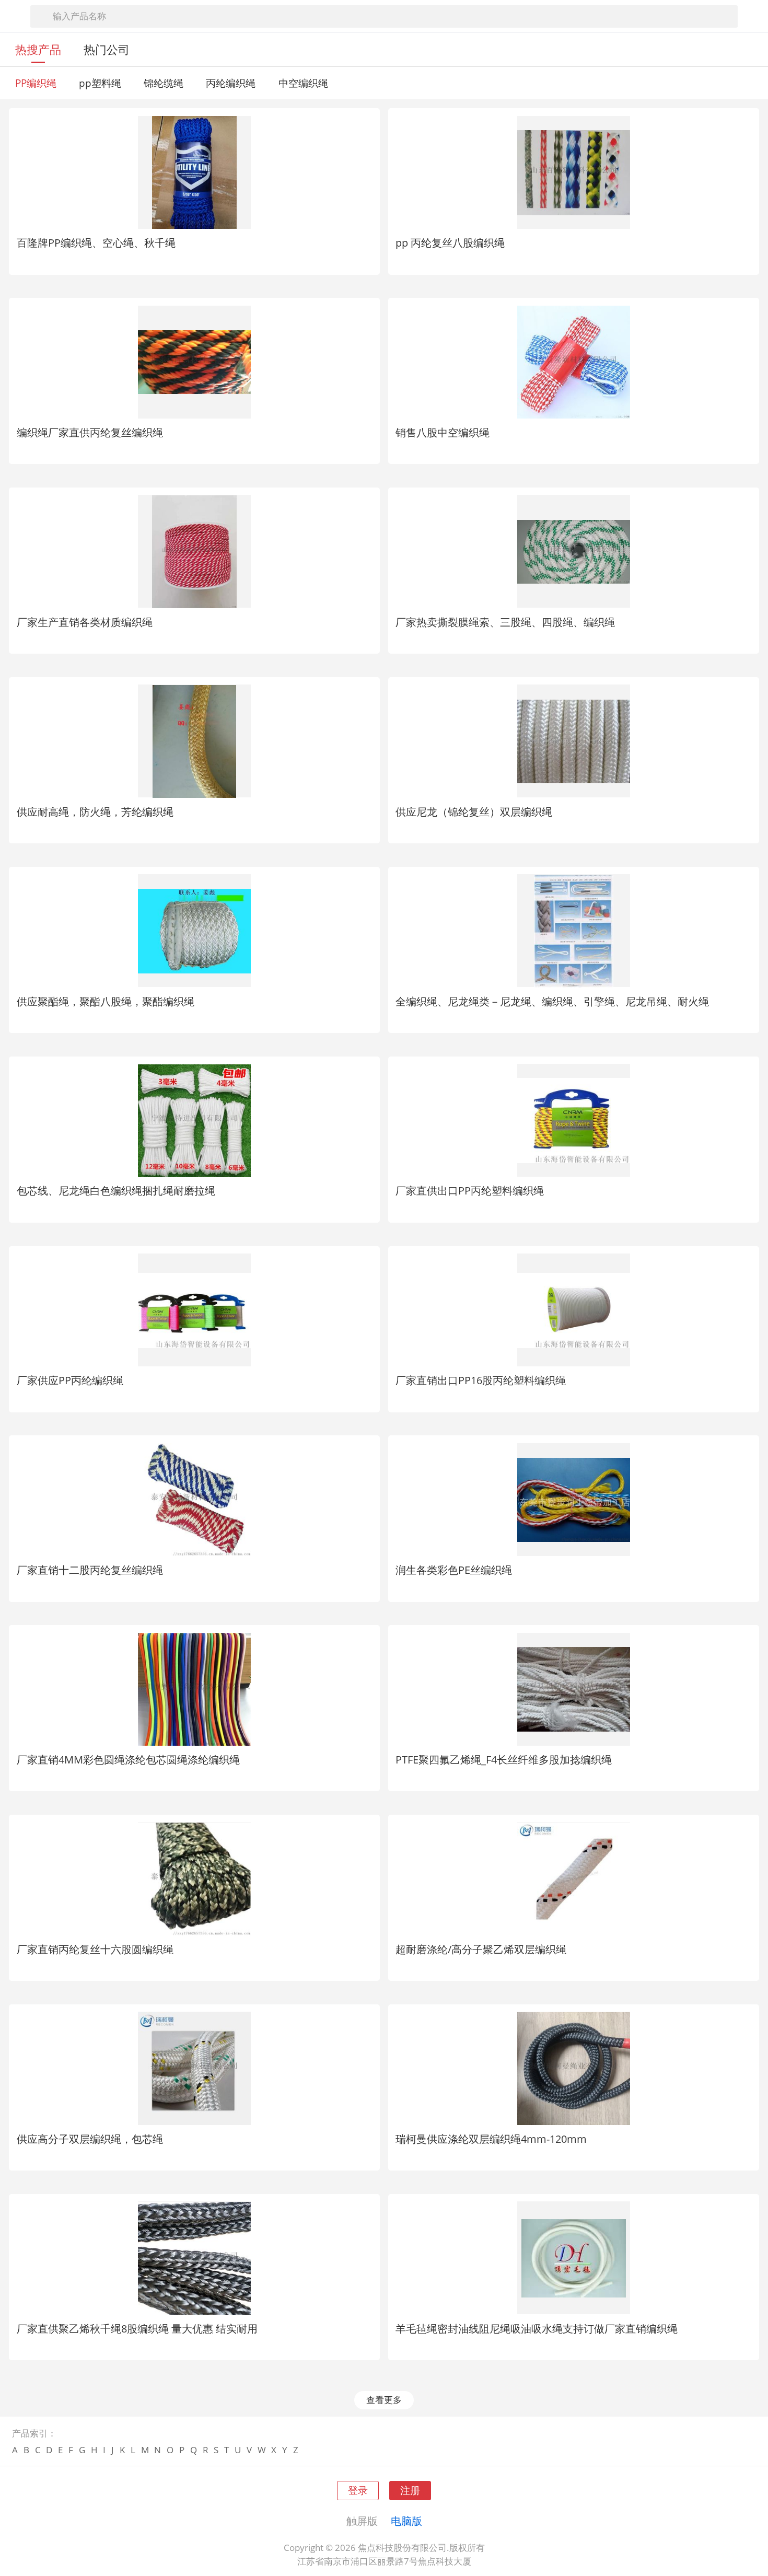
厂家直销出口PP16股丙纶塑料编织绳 (481, 1380)
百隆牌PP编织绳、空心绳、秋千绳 (96, 242)
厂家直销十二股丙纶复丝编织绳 (90, 1570)
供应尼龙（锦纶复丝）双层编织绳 (474, 811)
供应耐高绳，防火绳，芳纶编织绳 (95, 811)
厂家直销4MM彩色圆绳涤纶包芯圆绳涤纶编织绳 (128, 1759)
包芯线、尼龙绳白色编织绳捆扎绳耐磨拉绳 (116, 1190)
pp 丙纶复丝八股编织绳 (450, 242)
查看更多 (384, 2400)
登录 (358, 2490)
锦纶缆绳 (164, 83)
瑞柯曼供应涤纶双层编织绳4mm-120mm (491, 2139)
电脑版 (406, 2521)
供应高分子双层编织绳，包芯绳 (90, 2139)
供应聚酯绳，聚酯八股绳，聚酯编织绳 (106, 1001)
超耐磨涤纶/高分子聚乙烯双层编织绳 (481, 1949)
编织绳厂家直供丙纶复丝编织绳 (90, 432)
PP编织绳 (36, 83)
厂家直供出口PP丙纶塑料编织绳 (470, 1190)
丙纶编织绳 (231, 83)
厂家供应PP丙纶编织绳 (70, 1380)
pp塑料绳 (100, 83)
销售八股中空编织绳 (443, 432)
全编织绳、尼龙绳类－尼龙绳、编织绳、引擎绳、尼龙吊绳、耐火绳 (552, 1001)
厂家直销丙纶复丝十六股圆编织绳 (95, 1949)
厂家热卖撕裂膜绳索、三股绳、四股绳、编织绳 (505, 622)
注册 (410, 2490)
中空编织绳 (303, 83)
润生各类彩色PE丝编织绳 (454, 1570)
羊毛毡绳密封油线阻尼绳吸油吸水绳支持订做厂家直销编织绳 (537, 2328)
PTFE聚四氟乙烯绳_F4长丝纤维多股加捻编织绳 (504, 1759)
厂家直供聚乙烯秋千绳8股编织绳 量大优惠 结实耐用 (137, 2328)
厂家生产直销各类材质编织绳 (85, 622)
